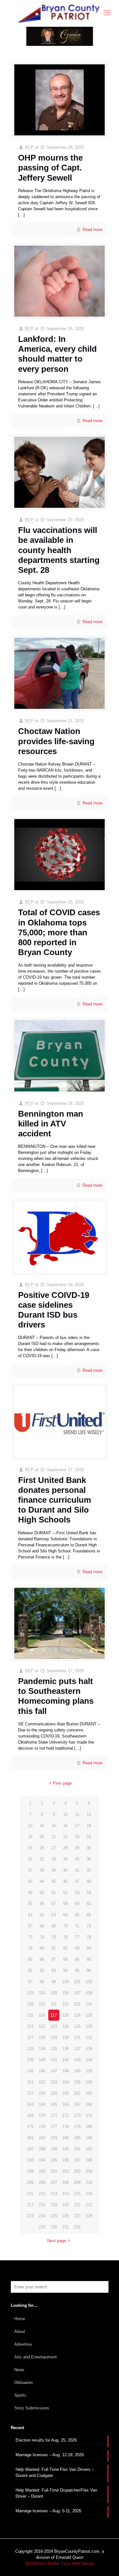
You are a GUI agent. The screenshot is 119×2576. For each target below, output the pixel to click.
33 (54, 1859)
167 (77, 2104)
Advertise (23, 2344)
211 (30, 2194)
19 (30, 1837)
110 (42, 2004)
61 (30, 1915)
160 (66, 2093)
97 (30, 1982)
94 (65, 1971)
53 (77, 1892)
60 (89, 1904)
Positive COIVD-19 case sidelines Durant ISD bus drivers (54, 1310)
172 (66, 2115)
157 (30, 2093)
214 (66, 2194)
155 (77, 2082)
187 (30, 2149)
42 (89, 1870)
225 (54, 2216)
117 (54, 2015)
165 (54, 2104)
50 (42, 1892)
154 (66, 2082)
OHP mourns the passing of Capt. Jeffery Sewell (50, 168)
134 (42, 2049)
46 (65, 1881)
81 (54, 1948)
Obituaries (24, 2382)
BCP (29, 147)
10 (65, 1814)
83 (77, 1948)
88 (65, 1959)
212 (42, 2194)
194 (42, 2160)
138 (89, 2049)
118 (65, 2015)
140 (42, 2060)
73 (30, 1937)
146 (42, 2071)
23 (77, 1837)
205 (30, 2182)
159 (54, 2093)
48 (89, 1881)
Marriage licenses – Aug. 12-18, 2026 (50, 2455)
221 (77, 2205)
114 (89, 2004)
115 (30, 2015)
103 (30, 1993)
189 (54, 2149)
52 (65, 1892)
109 (30, 2004)
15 (54, 1826)
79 (30, 1948)
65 (77, 1915)
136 (66, 2049)
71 (77, 1926)
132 (89, 2037)
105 (54, 1993)
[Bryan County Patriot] (60, 13)
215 (77, 2194)
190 (66, 2149)
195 (54, 2160)
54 (89, 1892)
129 (54, 2037)
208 (66, 2182)
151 (30, 2082)
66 (89, 1915)
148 (66, 2071)
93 (54, 1971)
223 (30, 2216)
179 (77, 2127)
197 (77, 2160)
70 (65, 1926)
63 (54, 1915)
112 (65, 2004)
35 (77, 1859)
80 (42, 1948)
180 (89, 2127)
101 (77, 1982)
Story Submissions (32, 2408)
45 (54, 1881)
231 (66, 2227)
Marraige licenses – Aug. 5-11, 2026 (48, 2511)
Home (20, 2319)
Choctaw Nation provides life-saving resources (56, 741)
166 (66, 2104)
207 (54, 2182)
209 (77, 2182)
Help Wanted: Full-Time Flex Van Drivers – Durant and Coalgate (55, 2472)
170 (42, 2115)
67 (30, 1926)
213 (54, 2194)
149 (77, 2071)
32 (42, 1859)
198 (89, 2160)
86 (42, 1959)
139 (30, 2060)
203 (77, 2171)
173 (77, 2115)
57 (54, 1904)
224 (42, 2216)
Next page (57, 2241)
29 (77, 1848)
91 (30, 1971)
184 (66, 2138)
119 (77, 2015)
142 (66, 2060)
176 (42, 2127)
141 (54, 2060)
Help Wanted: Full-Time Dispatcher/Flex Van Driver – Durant (56, 2493)
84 (89, 1948)
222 (89, 2205)
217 (30, 2205)
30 (89, 1848)
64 (65, 1915)
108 (89, 1993)
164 (42, 2104)
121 (30, 2026)
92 (42, 1971)
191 (77, 2149)
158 (42, 2093)
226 (66, 2216)
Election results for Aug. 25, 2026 (46, 2440)
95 (77, 1971)
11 (77, 1814)
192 (89, 2149)
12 (89, 1814)
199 (30, 2171)
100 (66, 1982)
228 (89, 2216)
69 (54, 1926)
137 (77, 2049)
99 (54, 1982)
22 (65, 1837)
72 (89, 1926)
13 (30, 1826)
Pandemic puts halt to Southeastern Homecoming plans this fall (56, 1696)
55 (30, 1904)
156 (89, 2082)
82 (65, 1948)
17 (77, 1826)
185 (77, 2138)
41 (77, 1870)
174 (89, 2115)
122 (42, 2026)
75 (54, 1937)
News (19, 2370)
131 (77, 2037)
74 (42, 1937)
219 (54, 2205)
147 (54, 2071)
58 (65, 1904)
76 (65, 1937)
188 (42, 2149)
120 (89, 2015)
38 (42, 1870)
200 (42, 2171)
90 (89, 1959)
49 (30, 1892)
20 (42, 1837)
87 (54, 1959)
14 (42, 1826)
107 (77, 1993)
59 (77, 1904)
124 (66, 2026)
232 (77, 2227)
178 (66, 2127)
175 (30, 2127)
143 (77, 2060)
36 (89, 1859)
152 (42, 2082)
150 (89, 2071)
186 (89, 2138)
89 (77, 1959)
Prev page (62, 1783)
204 (89, 2171)
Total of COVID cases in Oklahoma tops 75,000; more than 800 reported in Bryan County (59, 932)
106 (66, 1993)
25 (30, 1848)
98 (42, 1982)
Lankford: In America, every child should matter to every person (57, 354)
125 (77, 2026)
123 (54, 2026)
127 (30, 2037)
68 (42, 1926)
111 (54, 2004)
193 (30, 2160)
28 (65, 1848)
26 (42, 1848)
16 (65, 1826)
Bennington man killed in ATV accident (51, 1124)
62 (42, 1915)
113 (77, 2004)
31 (30, 1859)
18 (89, 1826)
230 (54, 2227)
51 (54, 1892)
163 (30, 2104)
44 (42, 1881)
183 (54, 2138)
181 (30, 2138)
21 (54, 1837)
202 (66, 2171)
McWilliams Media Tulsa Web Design (60, 2563)
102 (89, 1982)
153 (54, 2082)
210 (89, 2182)
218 (42, 2205)
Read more (93, 230)
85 (30, 1959)
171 (54, 2115)
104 (42, 1993)
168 (89, 2104)
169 (30, 2115)
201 (54, 2171)
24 (89, 1837)
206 (42, 2182)
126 (89, 2026)
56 (42, 1904)
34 (65, 1859)
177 (54, 2127)
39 (54, 1870)
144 (89, 2060)
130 (66, 2037)
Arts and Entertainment (36, 2357)
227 (77, 2216)
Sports (20, 2395)
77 (77, 1937)
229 (42, 2227)
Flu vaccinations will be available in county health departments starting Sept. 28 (59, 550)
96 (89, 1971)
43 (30, 1881)
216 (89, 2194)
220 (66, 2205)
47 (77, 1881)
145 (30, 2071)
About (20, 2331)
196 (66, 2160)
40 (65, 1870)
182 (42, 2138)
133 (30, 2049)
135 (54, 2049)
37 (30, 1870)
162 (89, 2093)
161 (77, 2093)
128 (42, 2037)
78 (89, 1937)
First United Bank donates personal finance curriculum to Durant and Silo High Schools (55, 1500)
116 (42, 2015)
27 (54, 1848)
